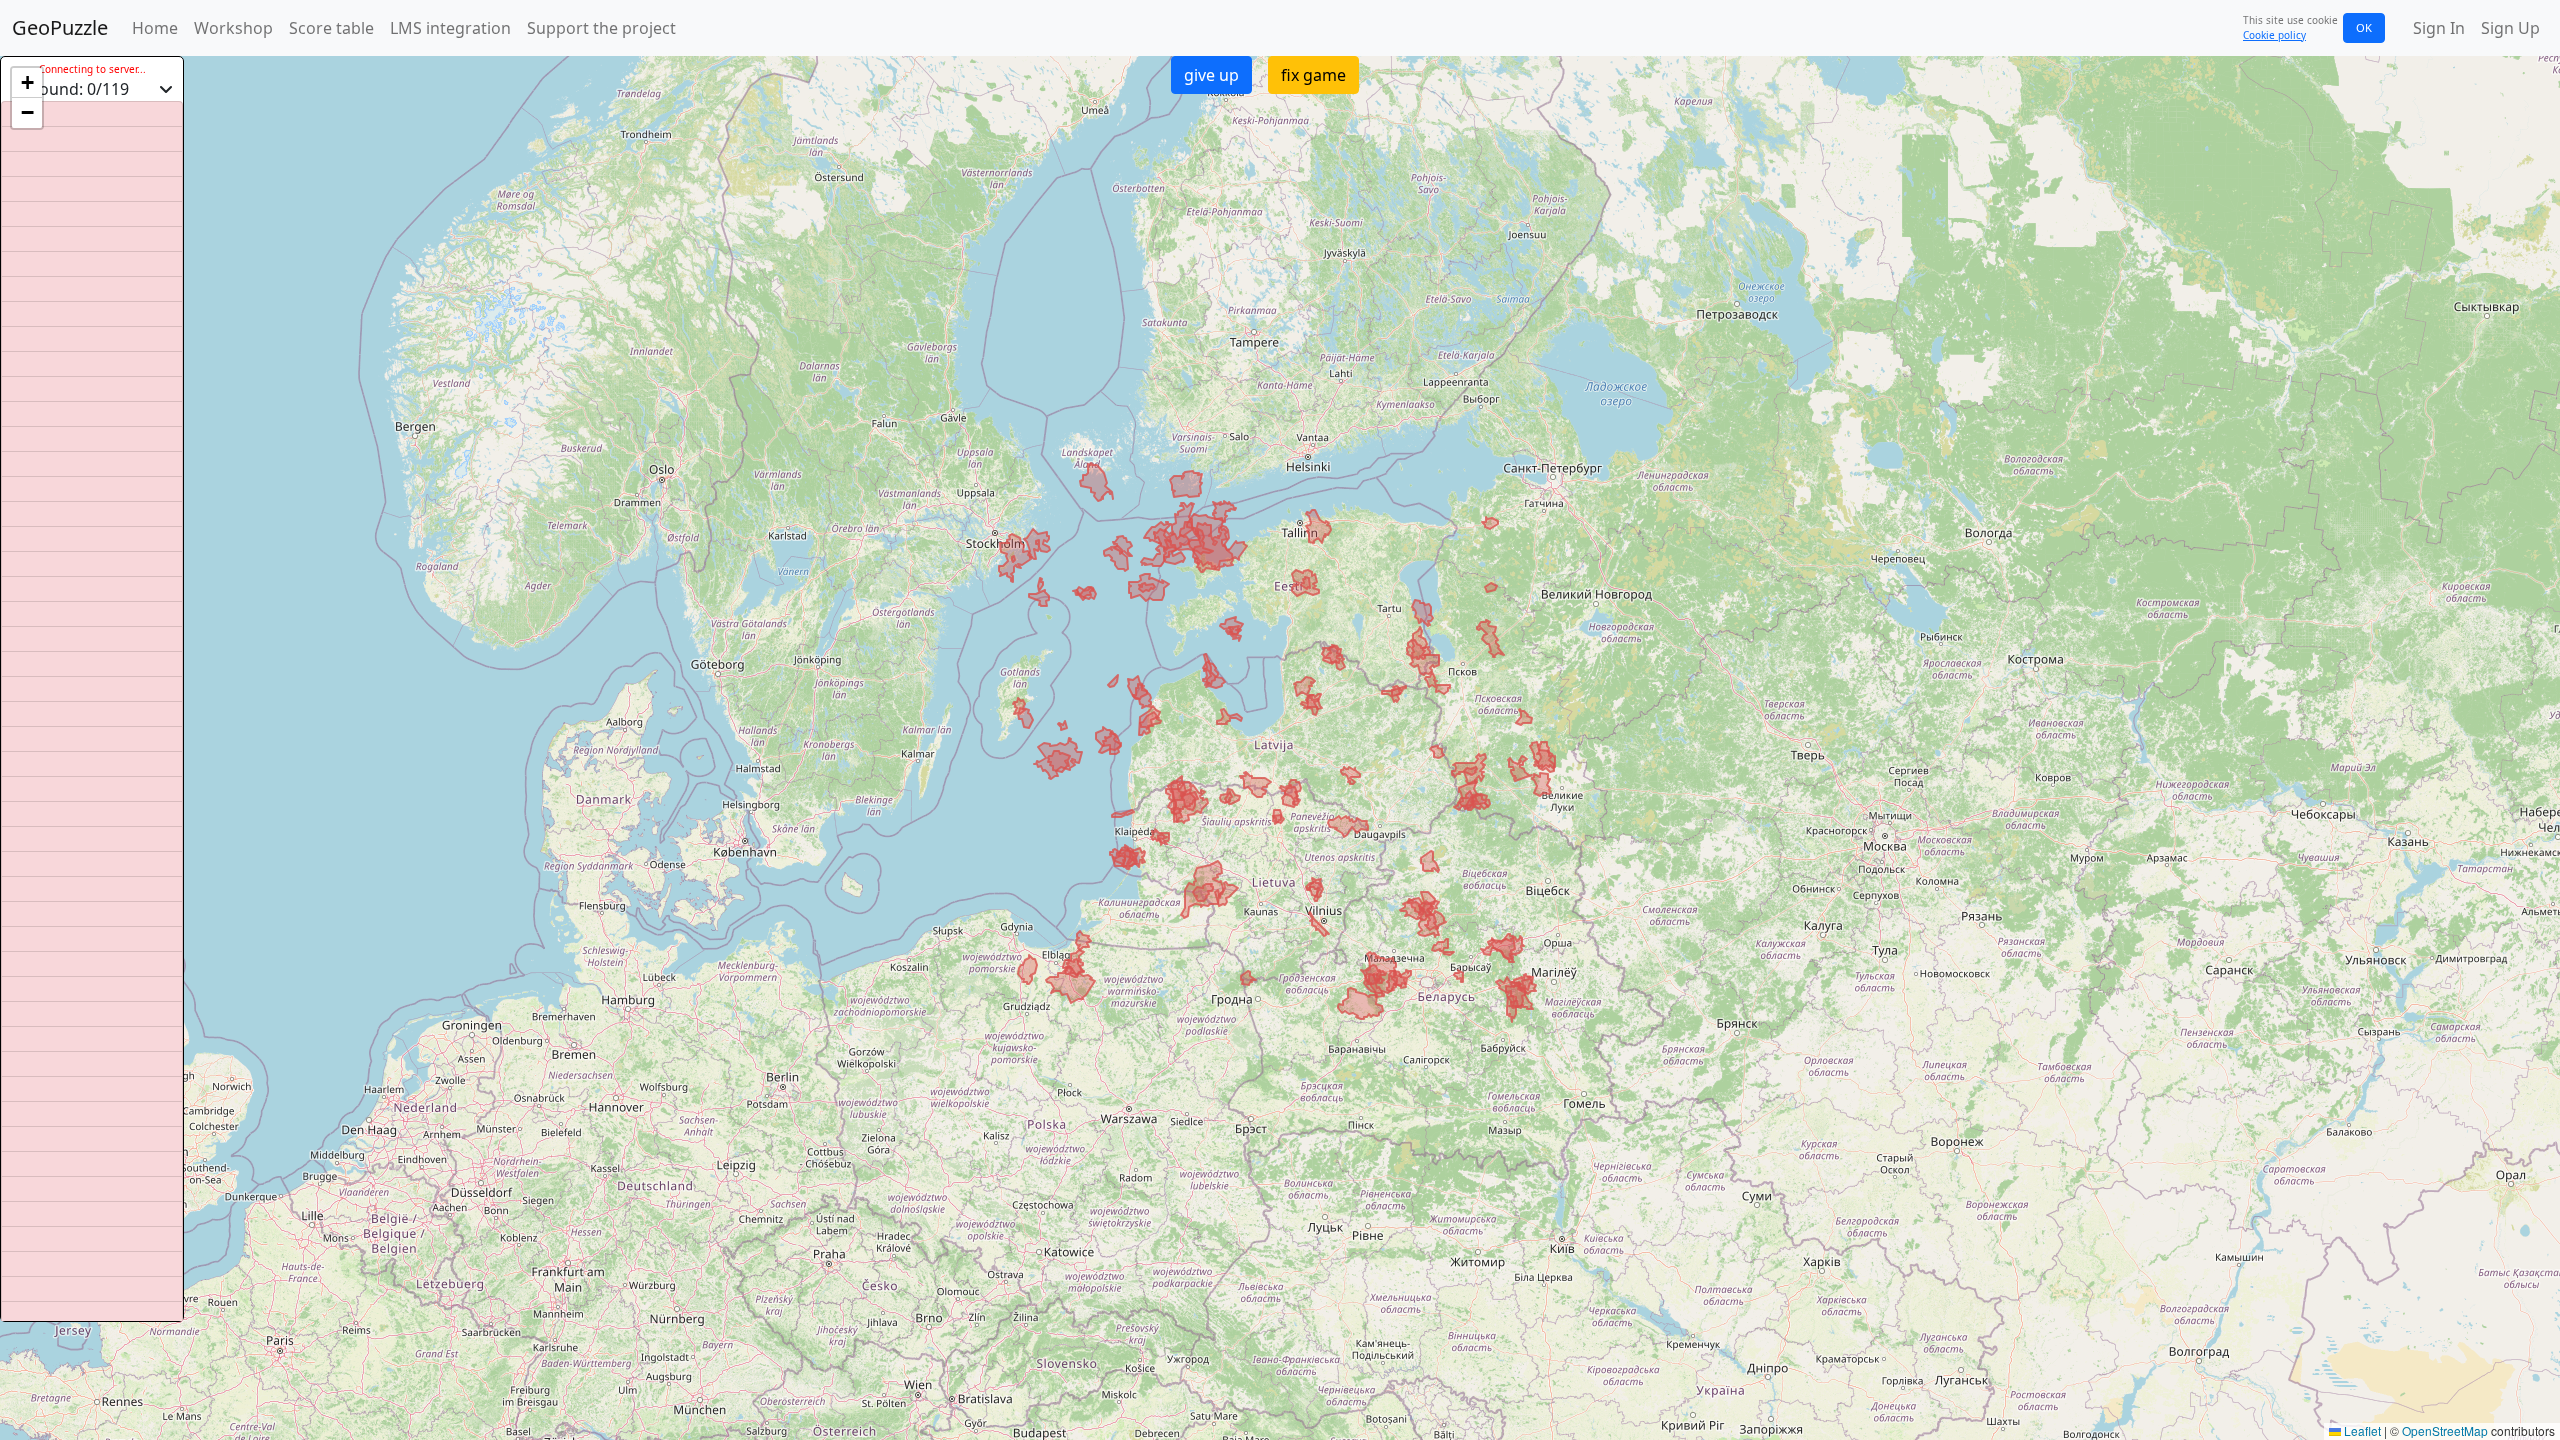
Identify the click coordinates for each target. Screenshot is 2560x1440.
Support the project (601, 28)
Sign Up (2510, 28)
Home (155, 28)
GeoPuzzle (60, 27)
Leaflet (2361, 1430)
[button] (27, 83)
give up (1211, 75)
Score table (331, 28)
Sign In (2439, 28)
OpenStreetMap (2445, 1430)
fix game (1313, 75)
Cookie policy (2274, 35)
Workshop (233, 28)
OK (2364, 27)
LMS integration (450, 28)
